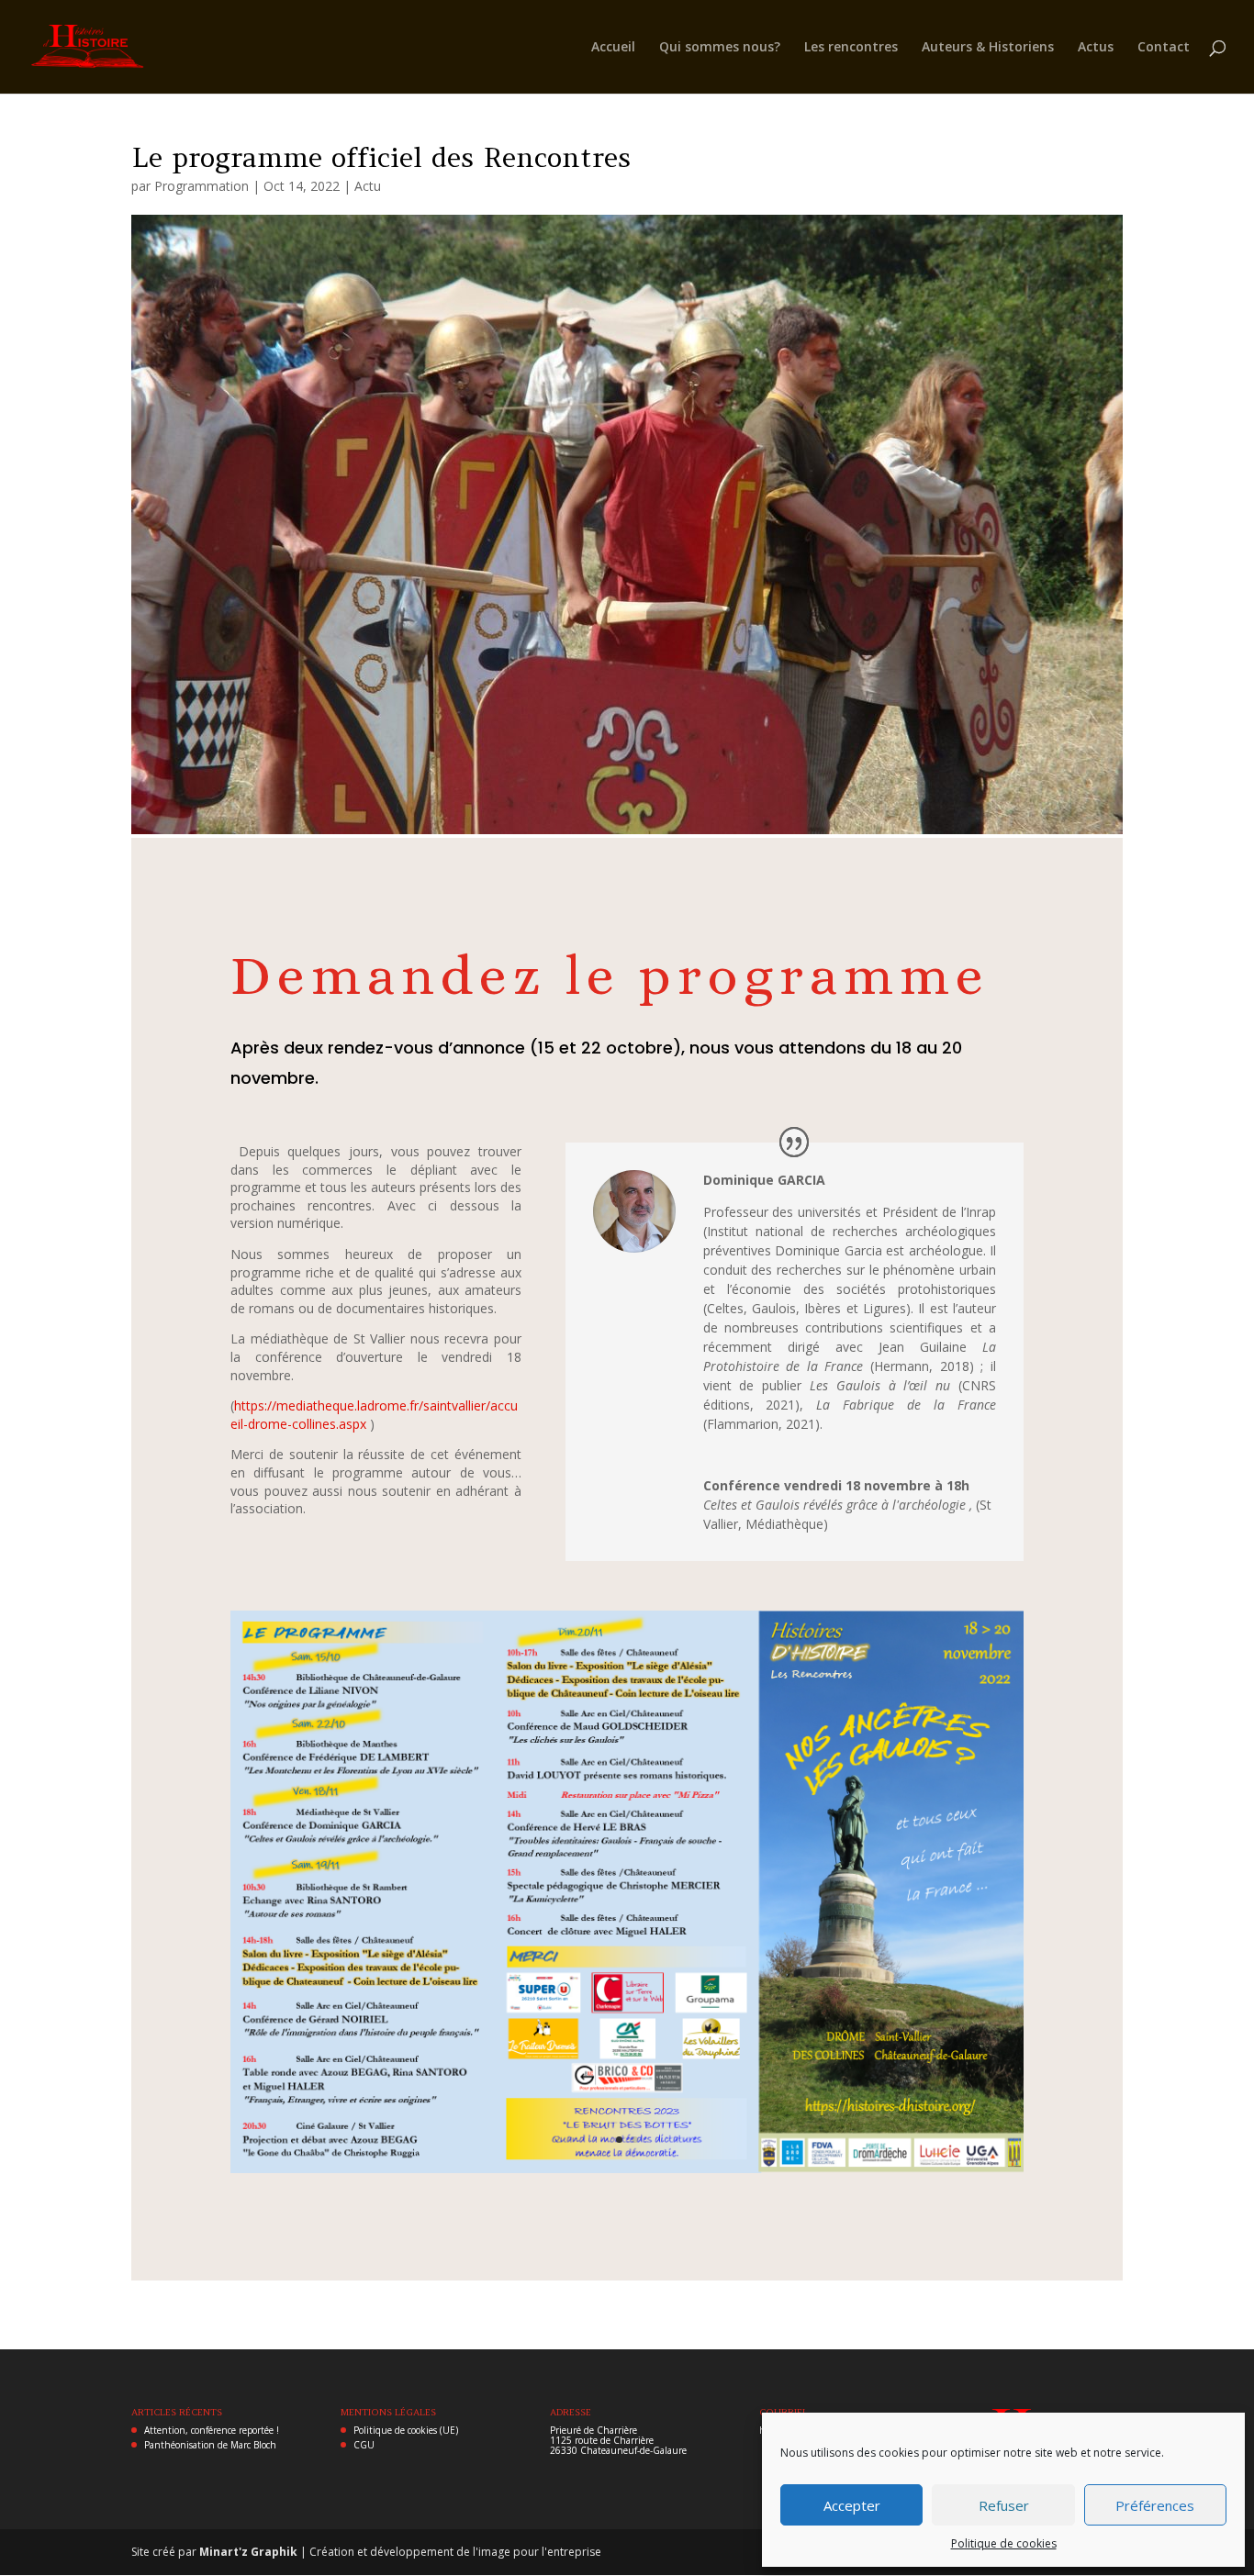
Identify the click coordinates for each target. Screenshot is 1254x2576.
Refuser (1004, 2505)
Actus (1096, 48)
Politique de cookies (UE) (406, 2430)
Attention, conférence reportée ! (212, 2430)
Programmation (202, 186)
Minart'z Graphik (250, 2552)
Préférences (1155, 2505)
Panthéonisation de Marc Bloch (210, 2445)
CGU (364, 2445)
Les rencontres (851, 48)
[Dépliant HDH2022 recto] (627, 2173)
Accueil (613, 48)
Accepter (852, 2505)
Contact (1164, 48)
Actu (368, 186)
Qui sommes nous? (720, 48)
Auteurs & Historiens (988, 48)
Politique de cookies (1004, 2543)
